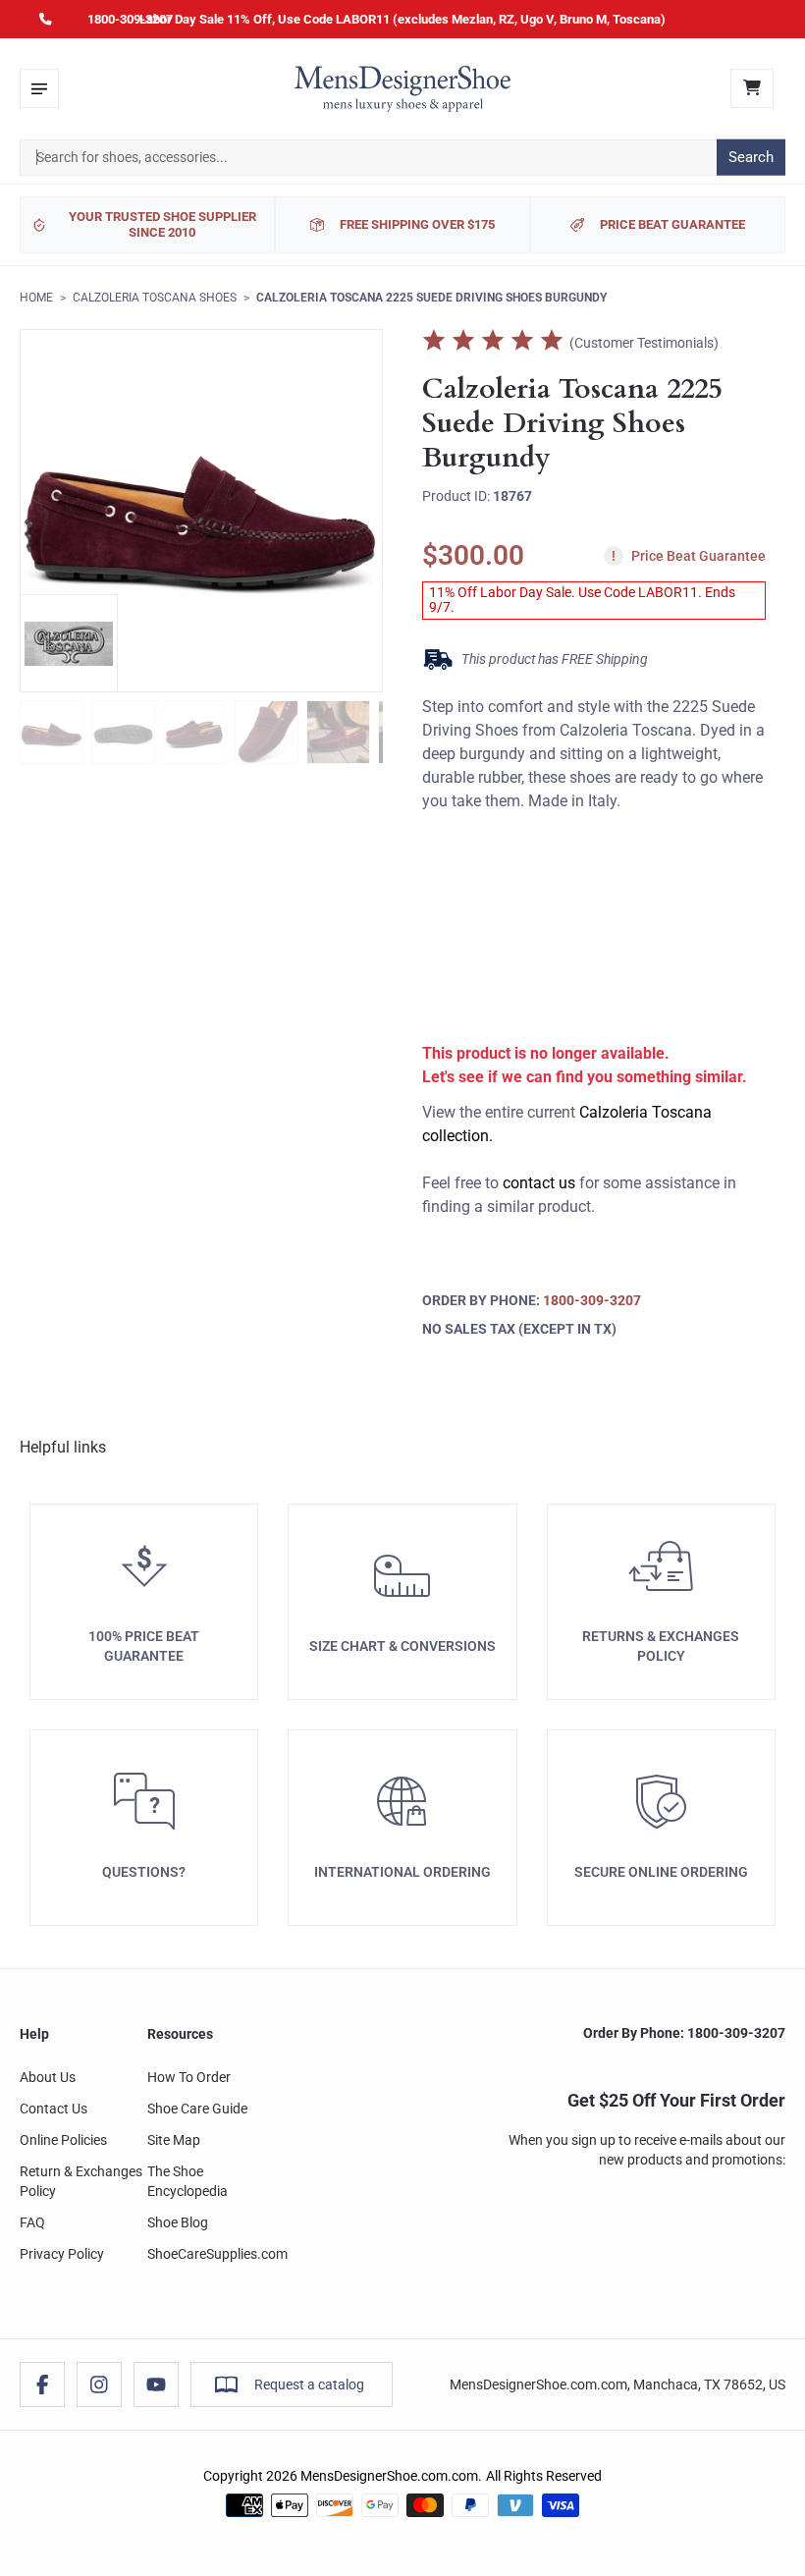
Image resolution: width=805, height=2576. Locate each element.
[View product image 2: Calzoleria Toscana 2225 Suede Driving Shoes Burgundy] (123, 732)
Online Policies (63, 2140)
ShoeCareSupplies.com (217, 2254)
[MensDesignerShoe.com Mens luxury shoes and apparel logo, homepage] (402, 88)
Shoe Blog (178, 2222)
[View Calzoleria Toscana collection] (69, 643)
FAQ (32, 2222)
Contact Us (54, 2109)
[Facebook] (42, 2384)
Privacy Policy (62, 2254)
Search (751, 157)
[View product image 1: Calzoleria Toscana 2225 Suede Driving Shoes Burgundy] (52, 732)
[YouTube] (156, 2384)
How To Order (189, 2077)
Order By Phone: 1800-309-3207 (684, 2033)
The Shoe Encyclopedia (188, 2181)
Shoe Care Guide (197, 2109)
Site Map (174, 2140)
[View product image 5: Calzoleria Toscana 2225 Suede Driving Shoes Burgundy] (338, 732)
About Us (48, 2077)
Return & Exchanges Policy (81, 2181)
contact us (539, 1183)
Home (36, 298)
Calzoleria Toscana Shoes (155, 298)
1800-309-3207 (130, 19)
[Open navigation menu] (39, 88)
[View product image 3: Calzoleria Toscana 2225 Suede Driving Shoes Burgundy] (195, 732)
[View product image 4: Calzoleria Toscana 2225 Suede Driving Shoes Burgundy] (267, 732)
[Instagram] (99, 2384)
